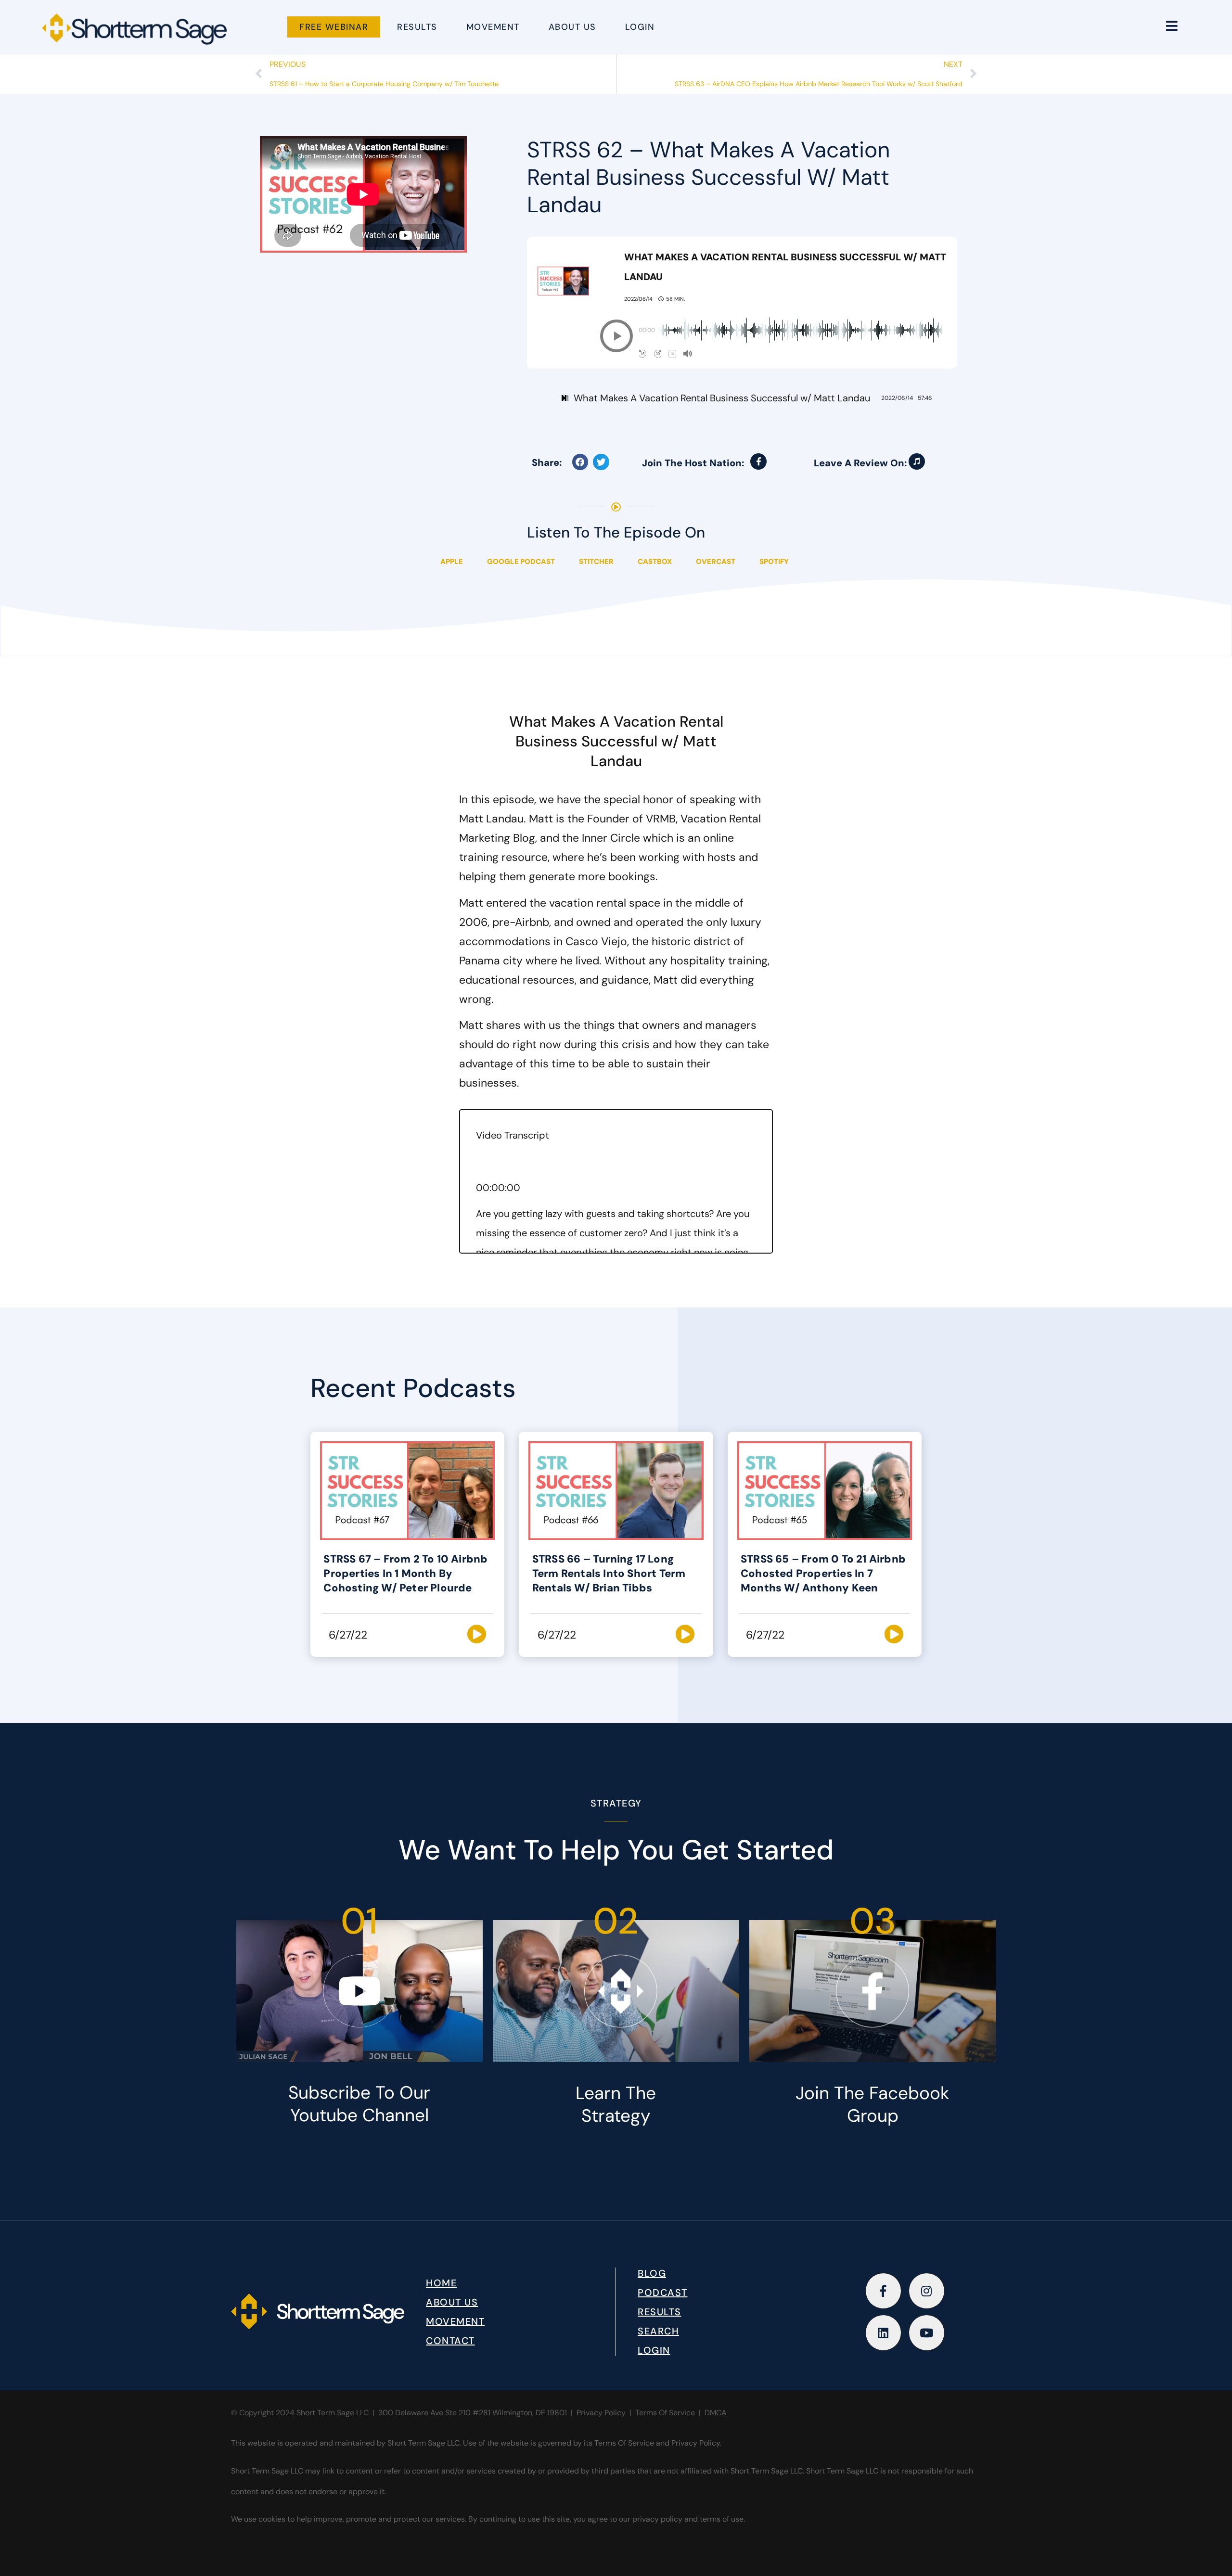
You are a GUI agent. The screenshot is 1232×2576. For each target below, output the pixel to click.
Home (441, 2283)
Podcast (663, 2293)
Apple (452, 562)
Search (658, 2331)
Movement (493, 27)
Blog (652, 2273)
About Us (572, 27)
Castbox (655, 562)
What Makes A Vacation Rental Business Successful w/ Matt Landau (722, 398)
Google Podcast (521, 562)
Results (417, 27)
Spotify (774, 562)
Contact (450, 2341)
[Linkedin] (883, 2333)
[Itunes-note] (917, 461)
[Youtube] (927, 2333)
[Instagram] (927, 2291)
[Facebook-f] (758, 461)
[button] (616, 336)
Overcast (716, 562)
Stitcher (596, 562)
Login (640, 27)
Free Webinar (334, 27)
